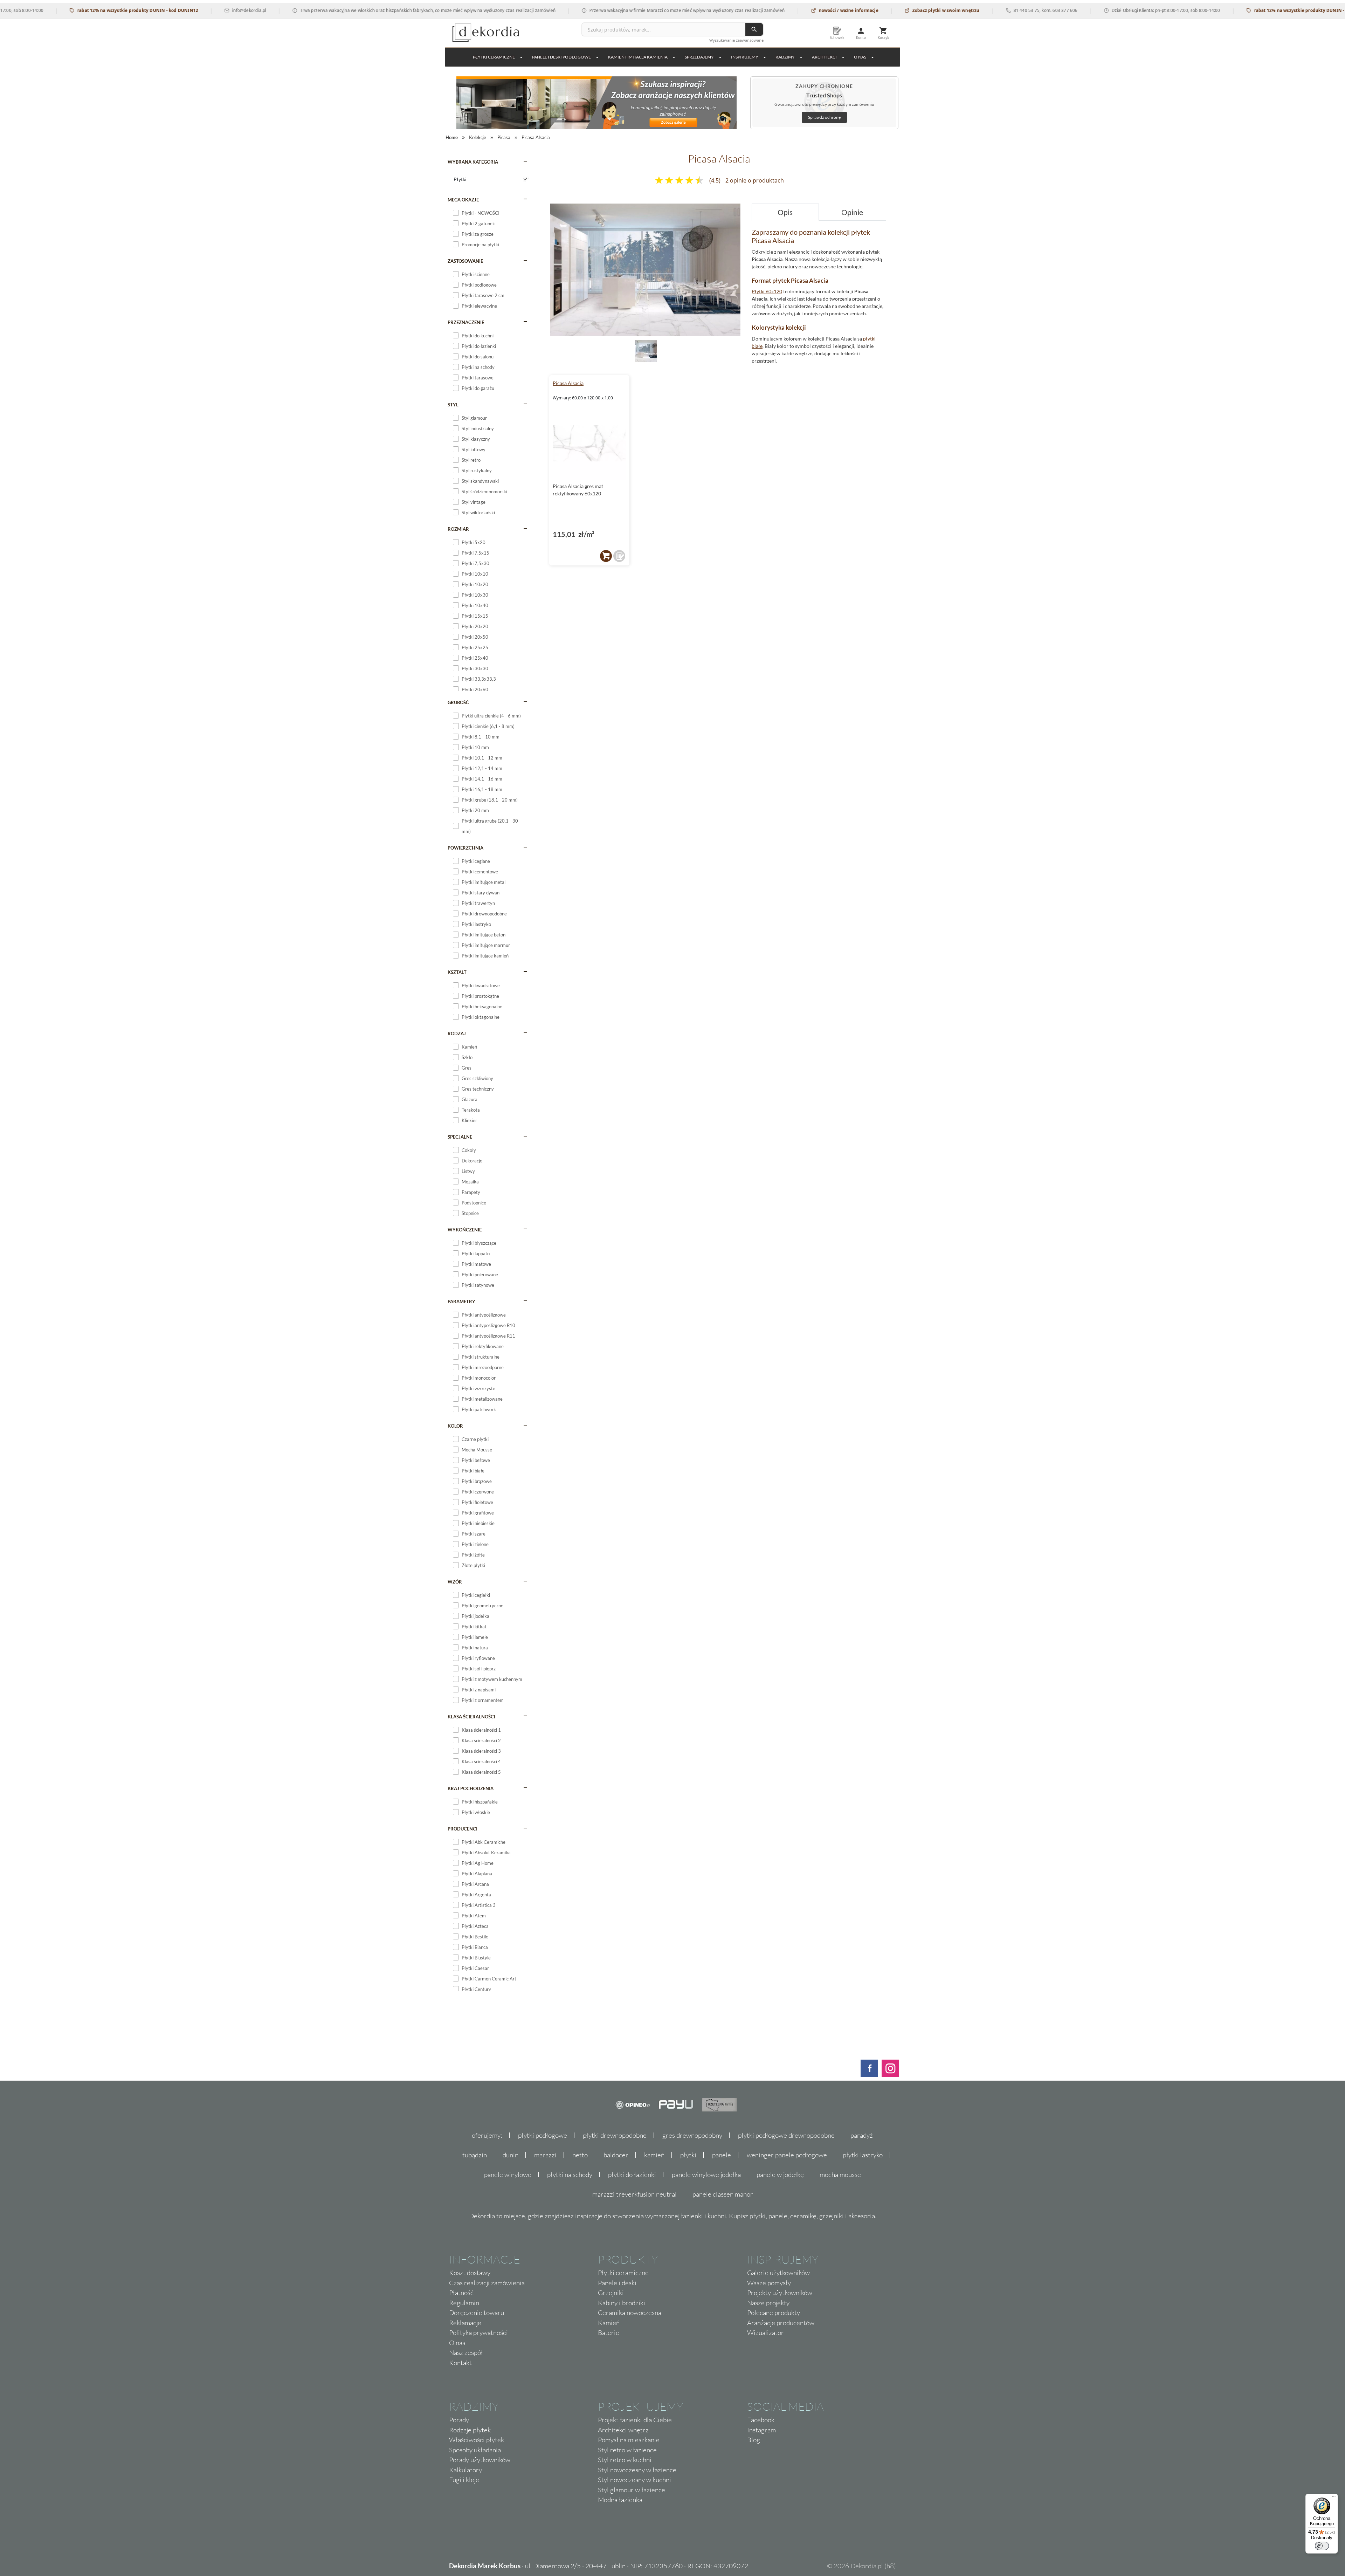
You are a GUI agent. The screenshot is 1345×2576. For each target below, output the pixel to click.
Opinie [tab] (852, 212)
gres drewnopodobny (692, 2135)
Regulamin (464, 2303)
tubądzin (475, 2155)
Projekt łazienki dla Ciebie (635, 2420)
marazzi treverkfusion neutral (634, 2194)
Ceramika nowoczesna (630, 2313)
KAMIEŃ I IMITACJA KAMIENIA (638, 57)
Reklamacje (465, 2323)
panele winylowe (508, 2175)
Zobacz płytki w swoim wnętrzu (848, 10)
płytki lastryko (863, 2155)
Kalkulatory (465, 2470)
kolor (455, 1426)
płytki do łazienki (632, 2175)
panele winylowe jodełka (706, 2175)
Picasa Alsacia (568, 383)
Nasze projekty (768, 2303)
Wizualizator (765, 2333)
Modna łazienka (620, 2500)
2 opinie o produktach (755, 180)
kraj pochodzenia (471, 1788)
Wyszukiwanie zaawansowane (736, 40)
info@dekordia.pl (152, 10)
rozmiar (458, 529)
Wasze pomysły (769, 2283)
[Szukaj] (754, 29)
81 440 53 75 (929, 10)
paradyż (862, 2135)
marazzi (545, 2155)
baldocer (616, 2155)
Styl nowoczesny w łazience (637, 2470)
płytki (688, 2155)
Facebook (761, 2420)
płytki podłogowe (543, 2135)
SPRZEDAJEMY (699, 57)
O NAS (860, 57)
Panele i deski (617, 2283)
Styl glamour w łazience (632, 2490)
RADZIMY (785, 57)
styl (453, 405)
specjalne (460, 1137)
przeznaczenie (466, 322)
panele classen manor (723, 2194)
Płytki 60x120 (767, 291)
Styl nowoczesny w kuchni (634, 2480)
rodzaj (457, 1033)
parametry (461, 1301)
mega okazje (463, 200)
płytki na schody (570, 2175)
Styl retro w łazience (627, 2450)
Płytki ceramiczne (494, 57)
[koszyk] (606, 556)
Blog (754, 2440)
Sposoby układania (475, 2450)
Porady (459, 2420)
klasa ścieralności (471, 1717)
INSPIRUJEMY (745, 57)
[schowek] (619, 556)
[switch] (1322, 2546)
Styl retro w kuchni (625, 2460)
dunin (511, 2155)
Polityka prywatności (478, 2333)
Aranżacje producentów (781, 2323)
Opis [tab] (785, 212)
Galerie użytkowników (778, 2273)
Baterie (609, 2333)
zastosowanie (465, 261)
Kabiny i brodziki (622, 2303)
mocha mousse (840, 2175)
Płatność (461, 2293)
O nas (457, 2343)
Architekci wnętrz (623, 2430)
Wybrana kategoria (473, 162)
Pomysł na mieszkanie (629, 2440)
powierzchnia (465, 848)
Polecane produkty (774, 2313)
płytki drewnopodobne (615, 2135)
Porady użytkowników (480, 2460)
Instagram (761, 2430)
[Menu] (1334, 2498)
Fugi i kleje (464, 2480)
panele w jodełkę (780, 2175)
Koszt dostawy (470, 2273)
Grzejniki (611, 2293)
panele (722, 2155)
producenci (463, 1829)
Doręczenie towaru (477, 2313)
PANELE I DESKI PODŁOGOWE (561, 57)
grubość (458, 702)
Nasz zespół (466, 2352)
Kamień (609, 2323)
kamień (654, 2155)
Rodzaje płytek (470, 2430)
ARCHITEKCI (824, 57)
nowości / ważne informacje (751, 10)
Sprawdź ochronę (824, 117)
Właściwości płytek (477, 2440)
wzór (455, 1582)
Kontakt (460, 2363)
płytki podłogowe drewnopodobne (786, 2135)
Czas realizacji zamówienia (487, 2283)
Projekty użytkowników (780, 2293)
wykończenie (465, 1230)
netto (580, 2155)
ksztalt (457, 972)
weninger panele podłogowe (787, 2155)
